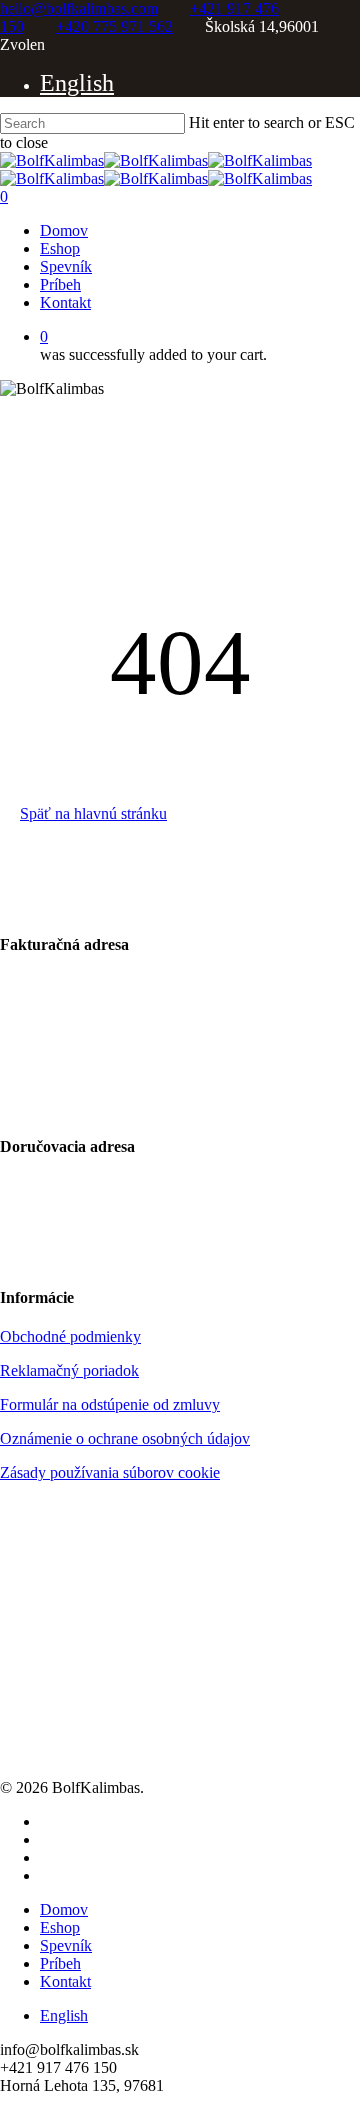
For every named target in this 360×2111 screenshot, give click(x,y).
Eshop (60, 1927)
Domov (64, 1909)
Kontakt (65, 1981)
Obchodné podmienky (70, 1336)
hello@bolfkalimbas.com (79, 8)
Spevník (66, 1945)
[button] (93, 813)
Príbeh (60, 1963)
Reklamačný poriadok (69, 1370)
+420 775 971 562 (114, 26)
